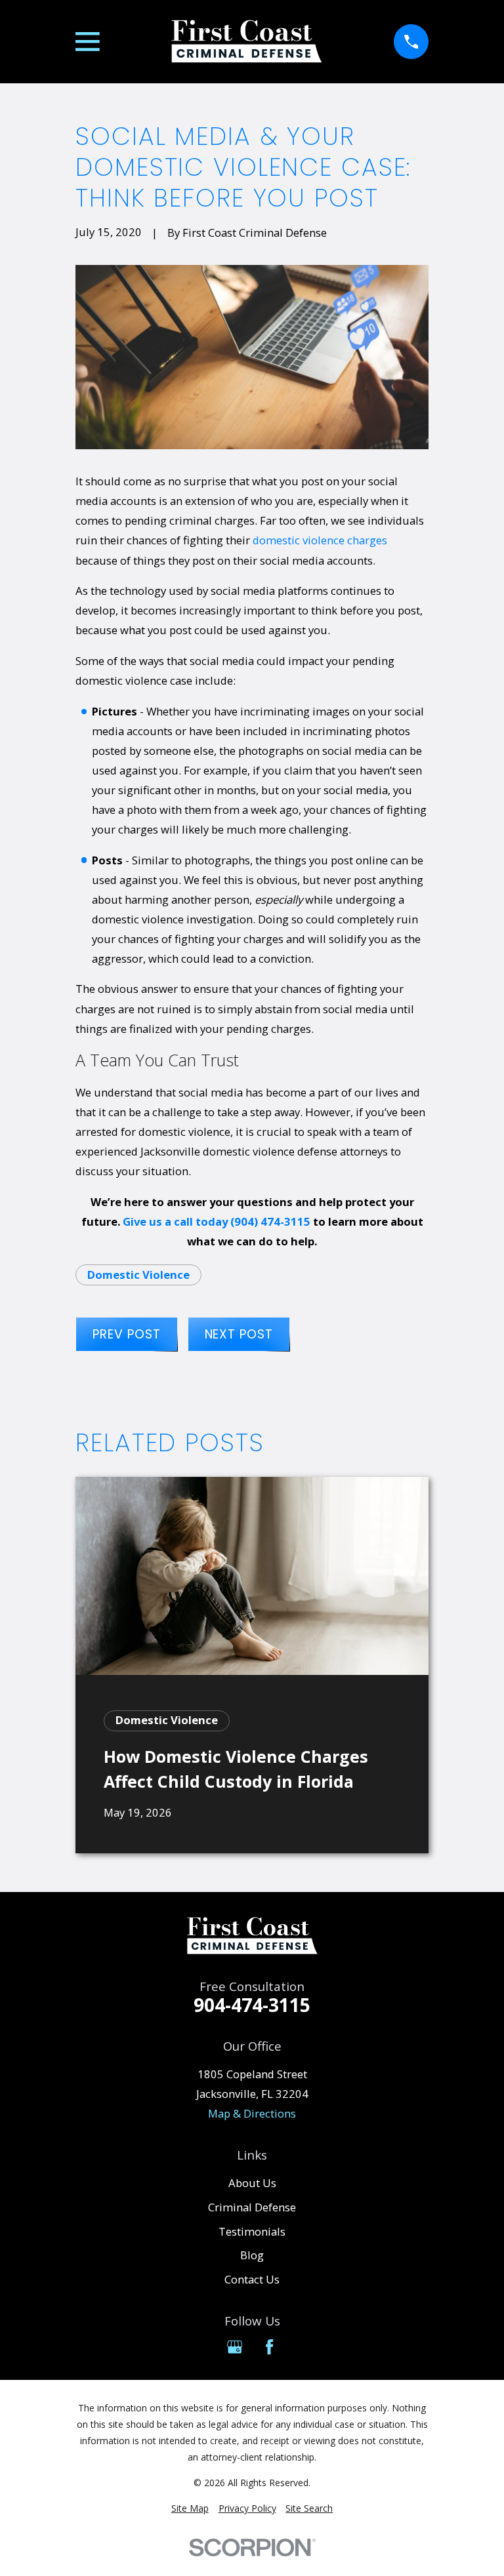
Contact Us (252, 2279)
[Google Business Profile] (235, 2347)
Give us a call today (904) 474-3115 (217, 1221)
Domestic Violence (138, 1275)
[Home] (247, 42)
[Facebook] (269, 2347)
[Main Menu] (88, 42)
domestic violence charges (320, 540)
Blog (252, 2255)
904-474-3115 (252, 2005)
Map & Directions (252, 2113)
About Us (252, 2183)
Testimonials (252, 2231)
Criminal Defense (252, 2207)
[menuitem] (190, 2508)
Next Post (239, 1334)
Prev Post (126, 1334)
